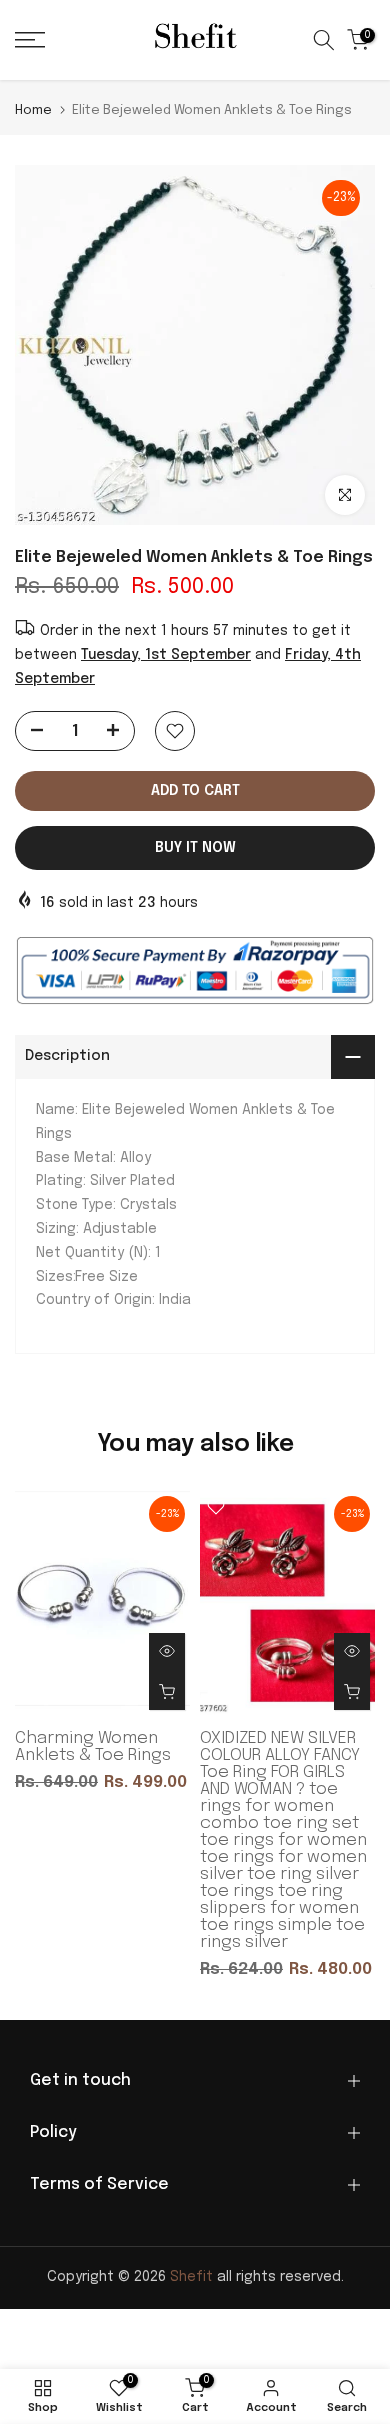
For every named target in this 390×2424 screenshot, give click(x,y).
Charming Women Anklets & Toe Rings (93, 1747)
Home (33, 110)
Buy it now (195, 848)
